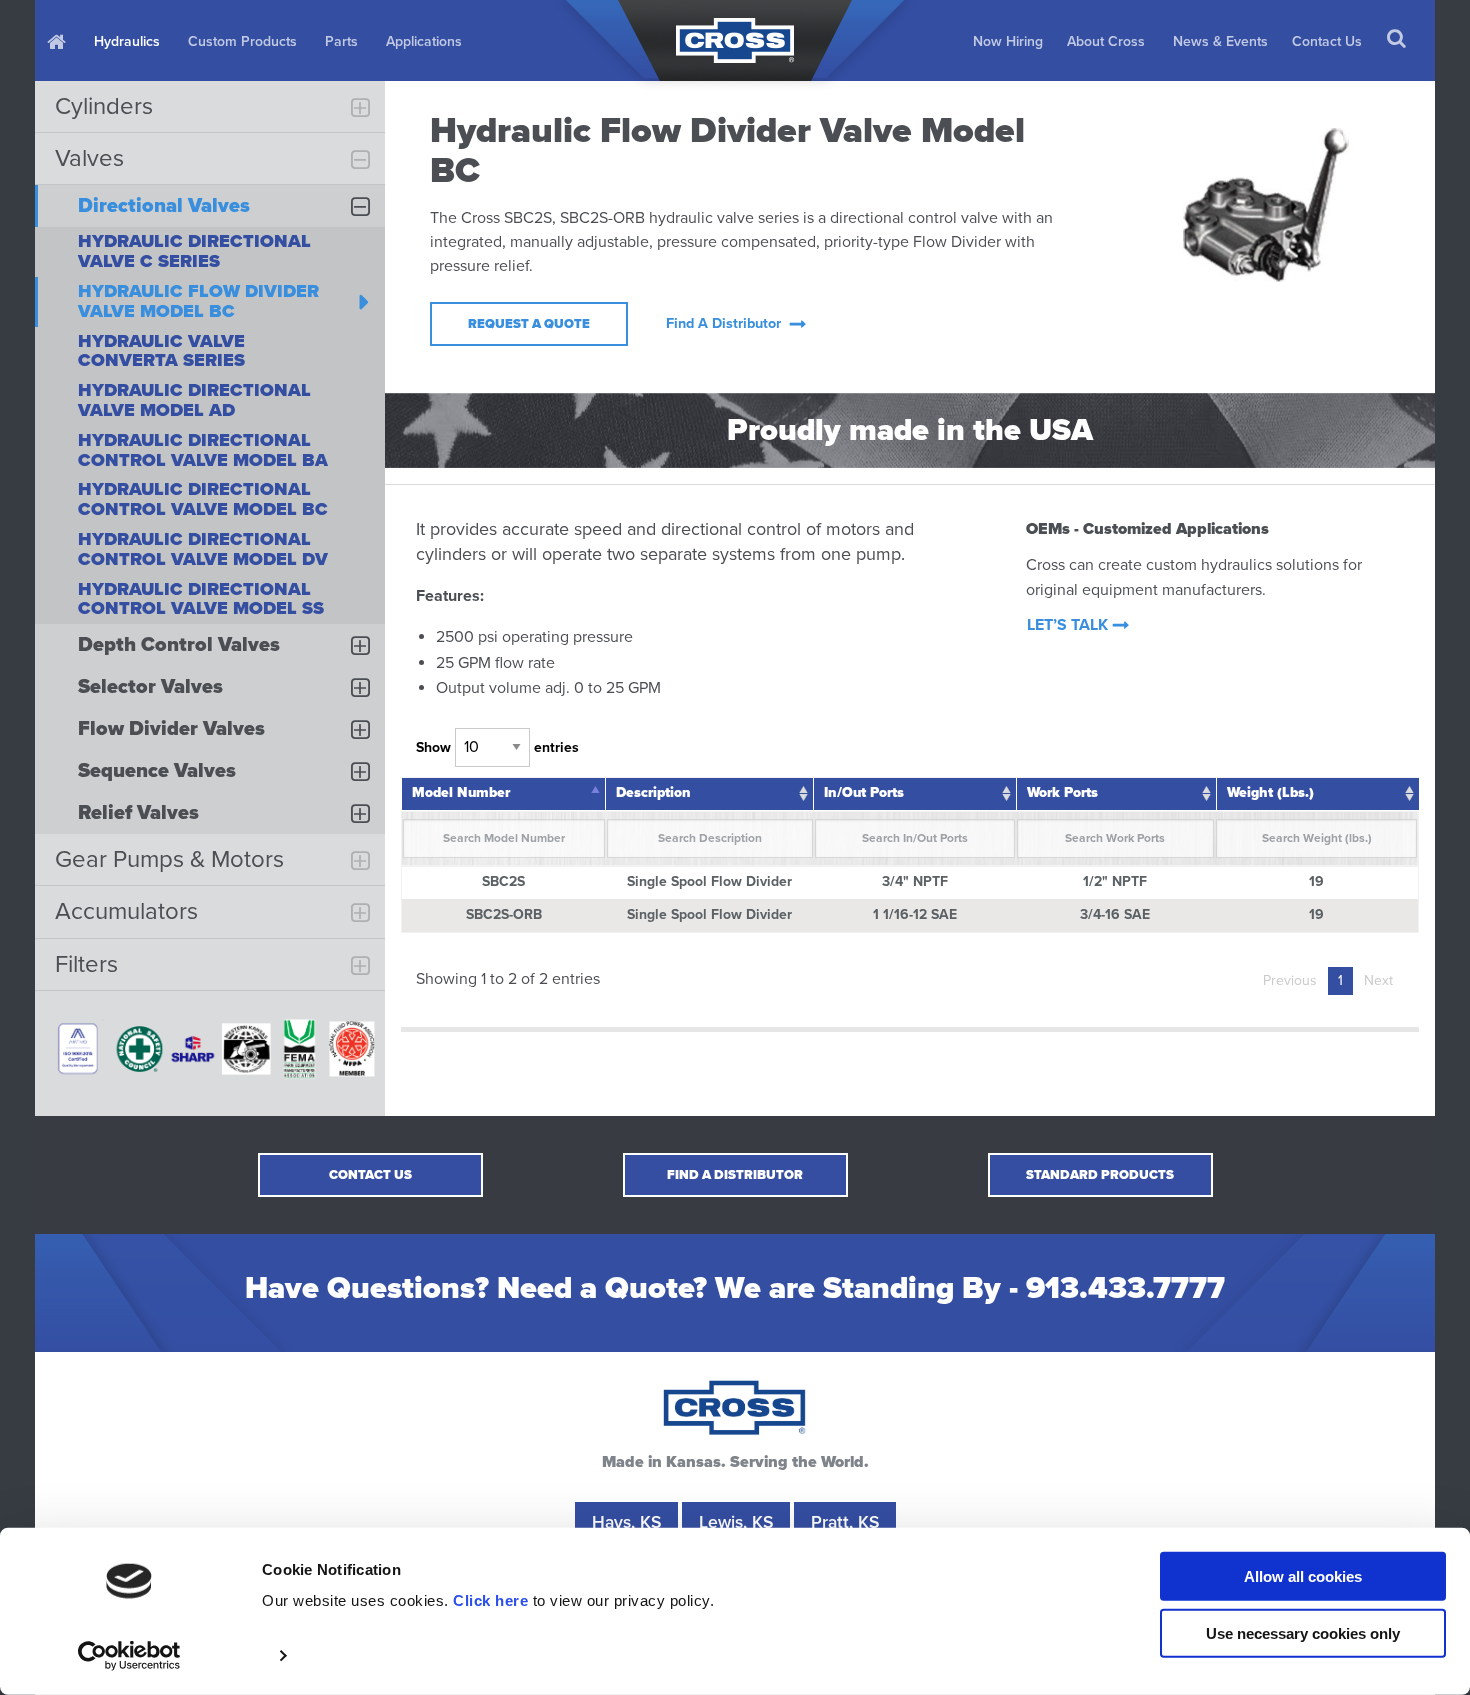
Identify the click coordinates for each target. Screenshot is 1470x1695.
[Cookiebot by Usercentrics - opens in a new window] (129, 1656)
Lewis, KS (736, 1522)
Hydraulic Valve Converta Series (161, 351)
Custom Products (242, 41)
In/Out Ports (864, 792)
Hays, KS (626, 1522)
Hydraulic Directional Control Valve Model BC (203, 499)
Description (653, 792)
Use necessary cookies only (1303, 1632)
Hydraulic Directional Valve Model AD (194, 400)
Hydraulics (127, 41)
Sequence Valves (157, 771)
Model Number (461, 792)
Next (1378, 980)
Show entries (497, 747)
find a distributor (723, 323)
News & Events (1220, 41)
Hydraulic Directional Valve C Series (194, 251)
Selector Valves (150, 687)
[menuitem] (58, 40)
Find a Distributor (735, 1175)
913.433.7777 (1125, 1288)
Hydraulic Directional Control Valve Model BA (203, 450)
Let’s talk (1067, 625)
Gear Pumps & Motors (169, 859)
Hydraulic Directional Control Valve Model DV (203, 549)
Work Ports (1062, 792)
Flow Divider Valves (171, 729)
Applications (424, 41)
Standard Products (1100, 1175)
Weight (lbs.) (1270, 792)
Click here (490, 1600)
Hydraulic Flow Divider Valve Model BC (198, 301)
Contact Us (1327, 41)
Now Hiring (1008, 41)
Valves (89, 158)
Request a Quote (529, 324)
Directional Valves (164, 206)
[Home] (58, 40)
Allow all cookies (1303, 1576)
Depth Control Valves (179, 645)
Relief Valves (138, 813)
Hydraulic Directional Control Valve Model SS (201, 599)
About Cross (1106, 41)
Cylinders (104, 106)
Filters (86, 964)
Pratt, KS (845, 1522)
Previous (1290, 980)
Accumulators (126, 911)
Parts (341, 41)
